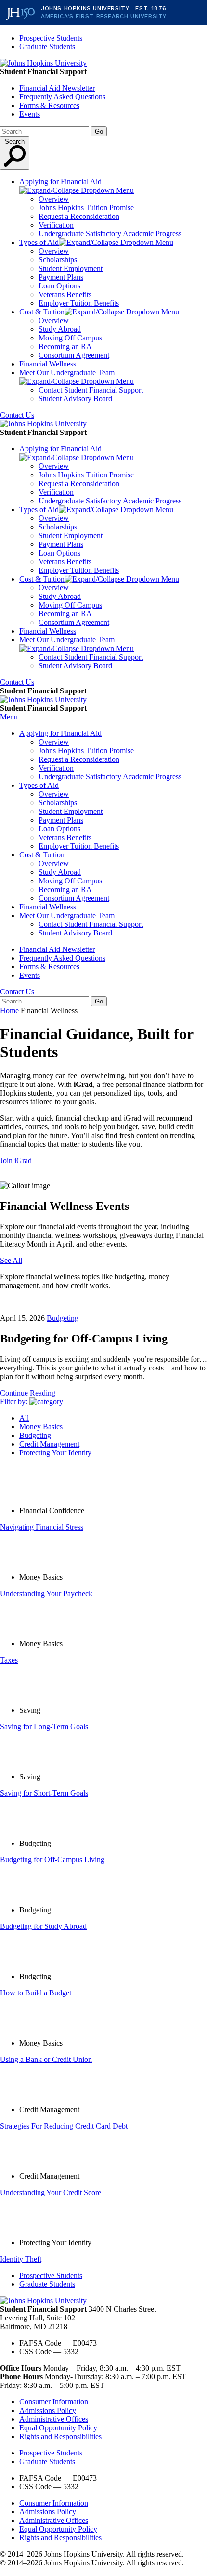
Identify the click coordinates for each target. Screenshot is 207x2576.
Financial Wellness (48, 364)
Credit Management (49, 1444)
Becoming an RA (65, 346)
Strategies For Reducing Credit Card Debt (64, 2126)
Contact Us (17, 415)
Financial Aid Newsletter (57, 88)
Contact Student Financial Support (91, 390)
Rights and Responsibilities (60, 2436)
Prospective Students (51, 38)
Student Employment (71, 268)
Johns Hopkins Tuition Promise (86, 208)
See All (11, 1260)
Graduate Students (47, 47)
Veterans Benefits (65, 294)
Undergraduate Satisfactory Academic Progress (110, 234)
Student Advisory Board (75, 399)
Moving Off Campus (70, 338)
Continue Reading (28, 1393)
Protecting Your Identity (55, 1453)
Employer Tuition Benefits (79, 303)
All (24, 1418)
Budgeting (63, 1318)
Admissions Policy (48, 2410)
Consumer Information (54, 2402)
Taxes (9, 1660)
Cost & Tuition (42, 312)
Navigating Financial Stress (42, 1527)
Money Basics (41, 1427)
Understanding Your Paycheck (46, 1593)
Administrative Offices (54, 2419)
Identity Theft (21, 2259)
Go (99, 131)
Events (30, 114)
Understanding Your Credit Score (51, 2192)
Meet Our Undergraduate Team (67, 373)
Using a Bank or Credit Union (46, 2059)
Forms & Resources (49, 105)
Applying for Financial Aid (60, 182)
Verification (56, 225)
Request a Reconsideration (79, 216)
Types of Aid (39, 242)
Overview (54, 199)
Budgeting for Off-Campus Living (52, 1860)
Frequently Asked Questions (62, 97)
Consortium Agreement (74, 355)
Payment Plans (61, 277)
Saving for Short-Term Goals (44, 1793)
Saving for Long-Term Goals (44, 1727)
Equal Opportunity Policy (58, 2428)
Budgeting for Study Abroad (43, 1926)
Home (9, 1010)
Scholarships (58, 260)
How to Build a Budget (36, 1993)
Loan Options (59, 286)
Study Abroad (60, 329)
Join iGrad (16, 1160)
